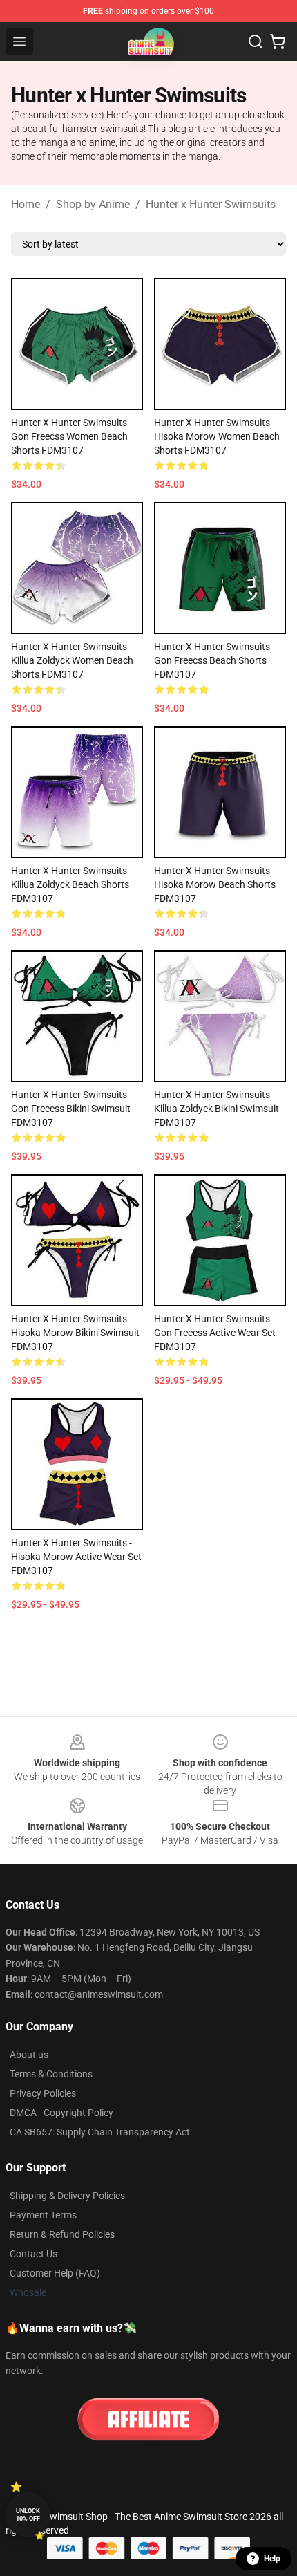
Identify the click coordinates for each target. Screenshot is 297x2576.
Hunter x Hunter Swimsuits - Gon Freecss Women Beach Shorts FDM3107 (71, 436)
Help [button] (272, 2559)
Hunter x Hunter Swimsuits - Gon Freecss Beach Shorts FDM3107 (214, 660)
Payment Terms (43, 2215)
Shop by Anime (93, 204)
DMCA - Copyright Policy (61, 2113)
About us (29, 2055)
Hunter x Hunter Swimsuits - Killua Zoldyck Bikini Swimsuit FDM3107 (217, 1109)
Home (26, 204)
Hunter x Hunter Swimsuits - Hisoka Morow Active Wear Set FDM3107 (76, 1557)
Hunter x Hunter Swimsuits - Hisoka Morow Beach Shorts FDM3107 (215, 884)
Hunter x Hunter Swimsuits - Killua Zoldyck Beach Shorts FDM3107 (71, 884)
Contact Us (33, 2254)
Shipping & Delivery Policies (67, 2196)
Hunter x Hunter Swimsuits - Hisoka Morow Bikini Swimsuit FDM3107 (75, 1333)
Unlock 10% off (28, 2515)
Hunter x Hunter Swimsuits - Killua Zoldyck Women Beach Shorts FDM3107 (72, 660)
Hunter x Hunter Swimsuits (211, 204)
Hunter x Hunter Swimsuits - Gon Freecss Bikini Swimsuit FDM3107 (71, 1109)
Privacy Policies (43, 2093)
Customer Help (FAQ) (55, 2273)
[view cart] (278, 41)
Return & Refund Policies (62, 2234)
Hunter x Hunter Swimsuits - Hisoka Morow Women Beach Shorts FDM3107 (217, 436)
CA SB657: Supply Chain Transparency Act (100, 2132)
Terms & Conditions (51, 2074)
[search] (256, 41)
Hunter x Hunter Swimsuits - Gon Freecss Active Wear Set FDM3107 (215, 1333)
